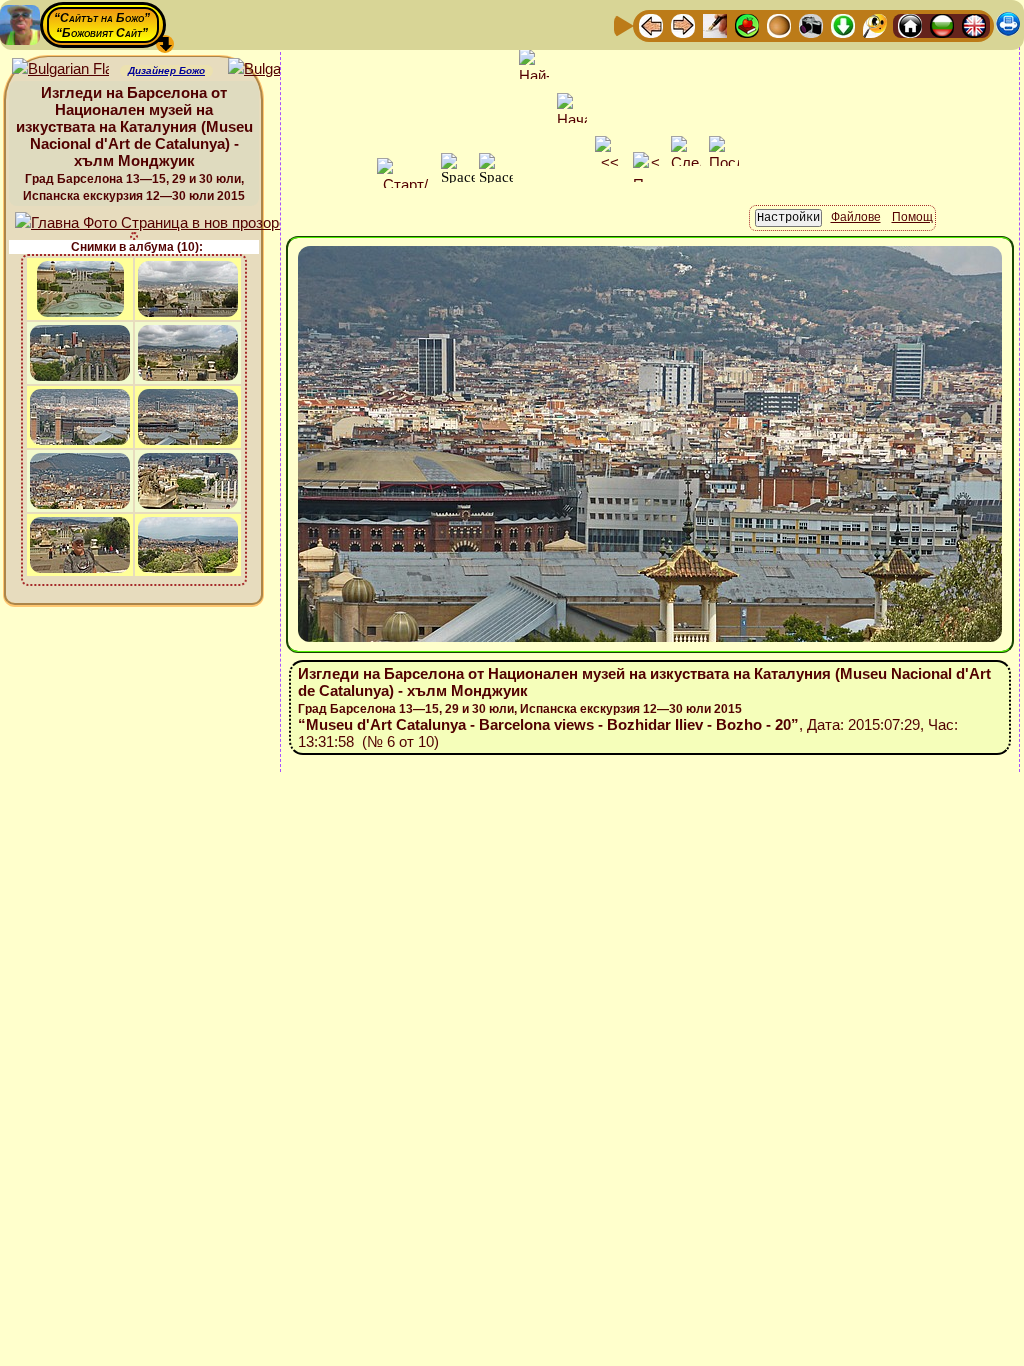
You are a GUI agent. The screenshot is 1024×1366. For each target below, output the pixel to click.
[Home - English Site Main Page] (974, 24)
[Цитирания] (747, 24)
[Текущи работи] (779, 24)
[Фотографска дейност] (811, 24)
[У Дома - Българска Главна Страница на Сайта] (942, 24)
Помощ (912, 217)
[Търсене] (875, 24)
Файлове (856, 217)
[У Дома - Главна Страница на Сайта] (910, 24)
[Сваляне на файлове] (843, 24)
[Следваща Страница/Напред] (683, 24)
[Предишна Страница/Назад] (651, 24)
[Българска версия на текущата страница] (276, 69)
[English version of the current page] (60, 69)
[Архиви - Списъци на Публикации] (715, 24)
